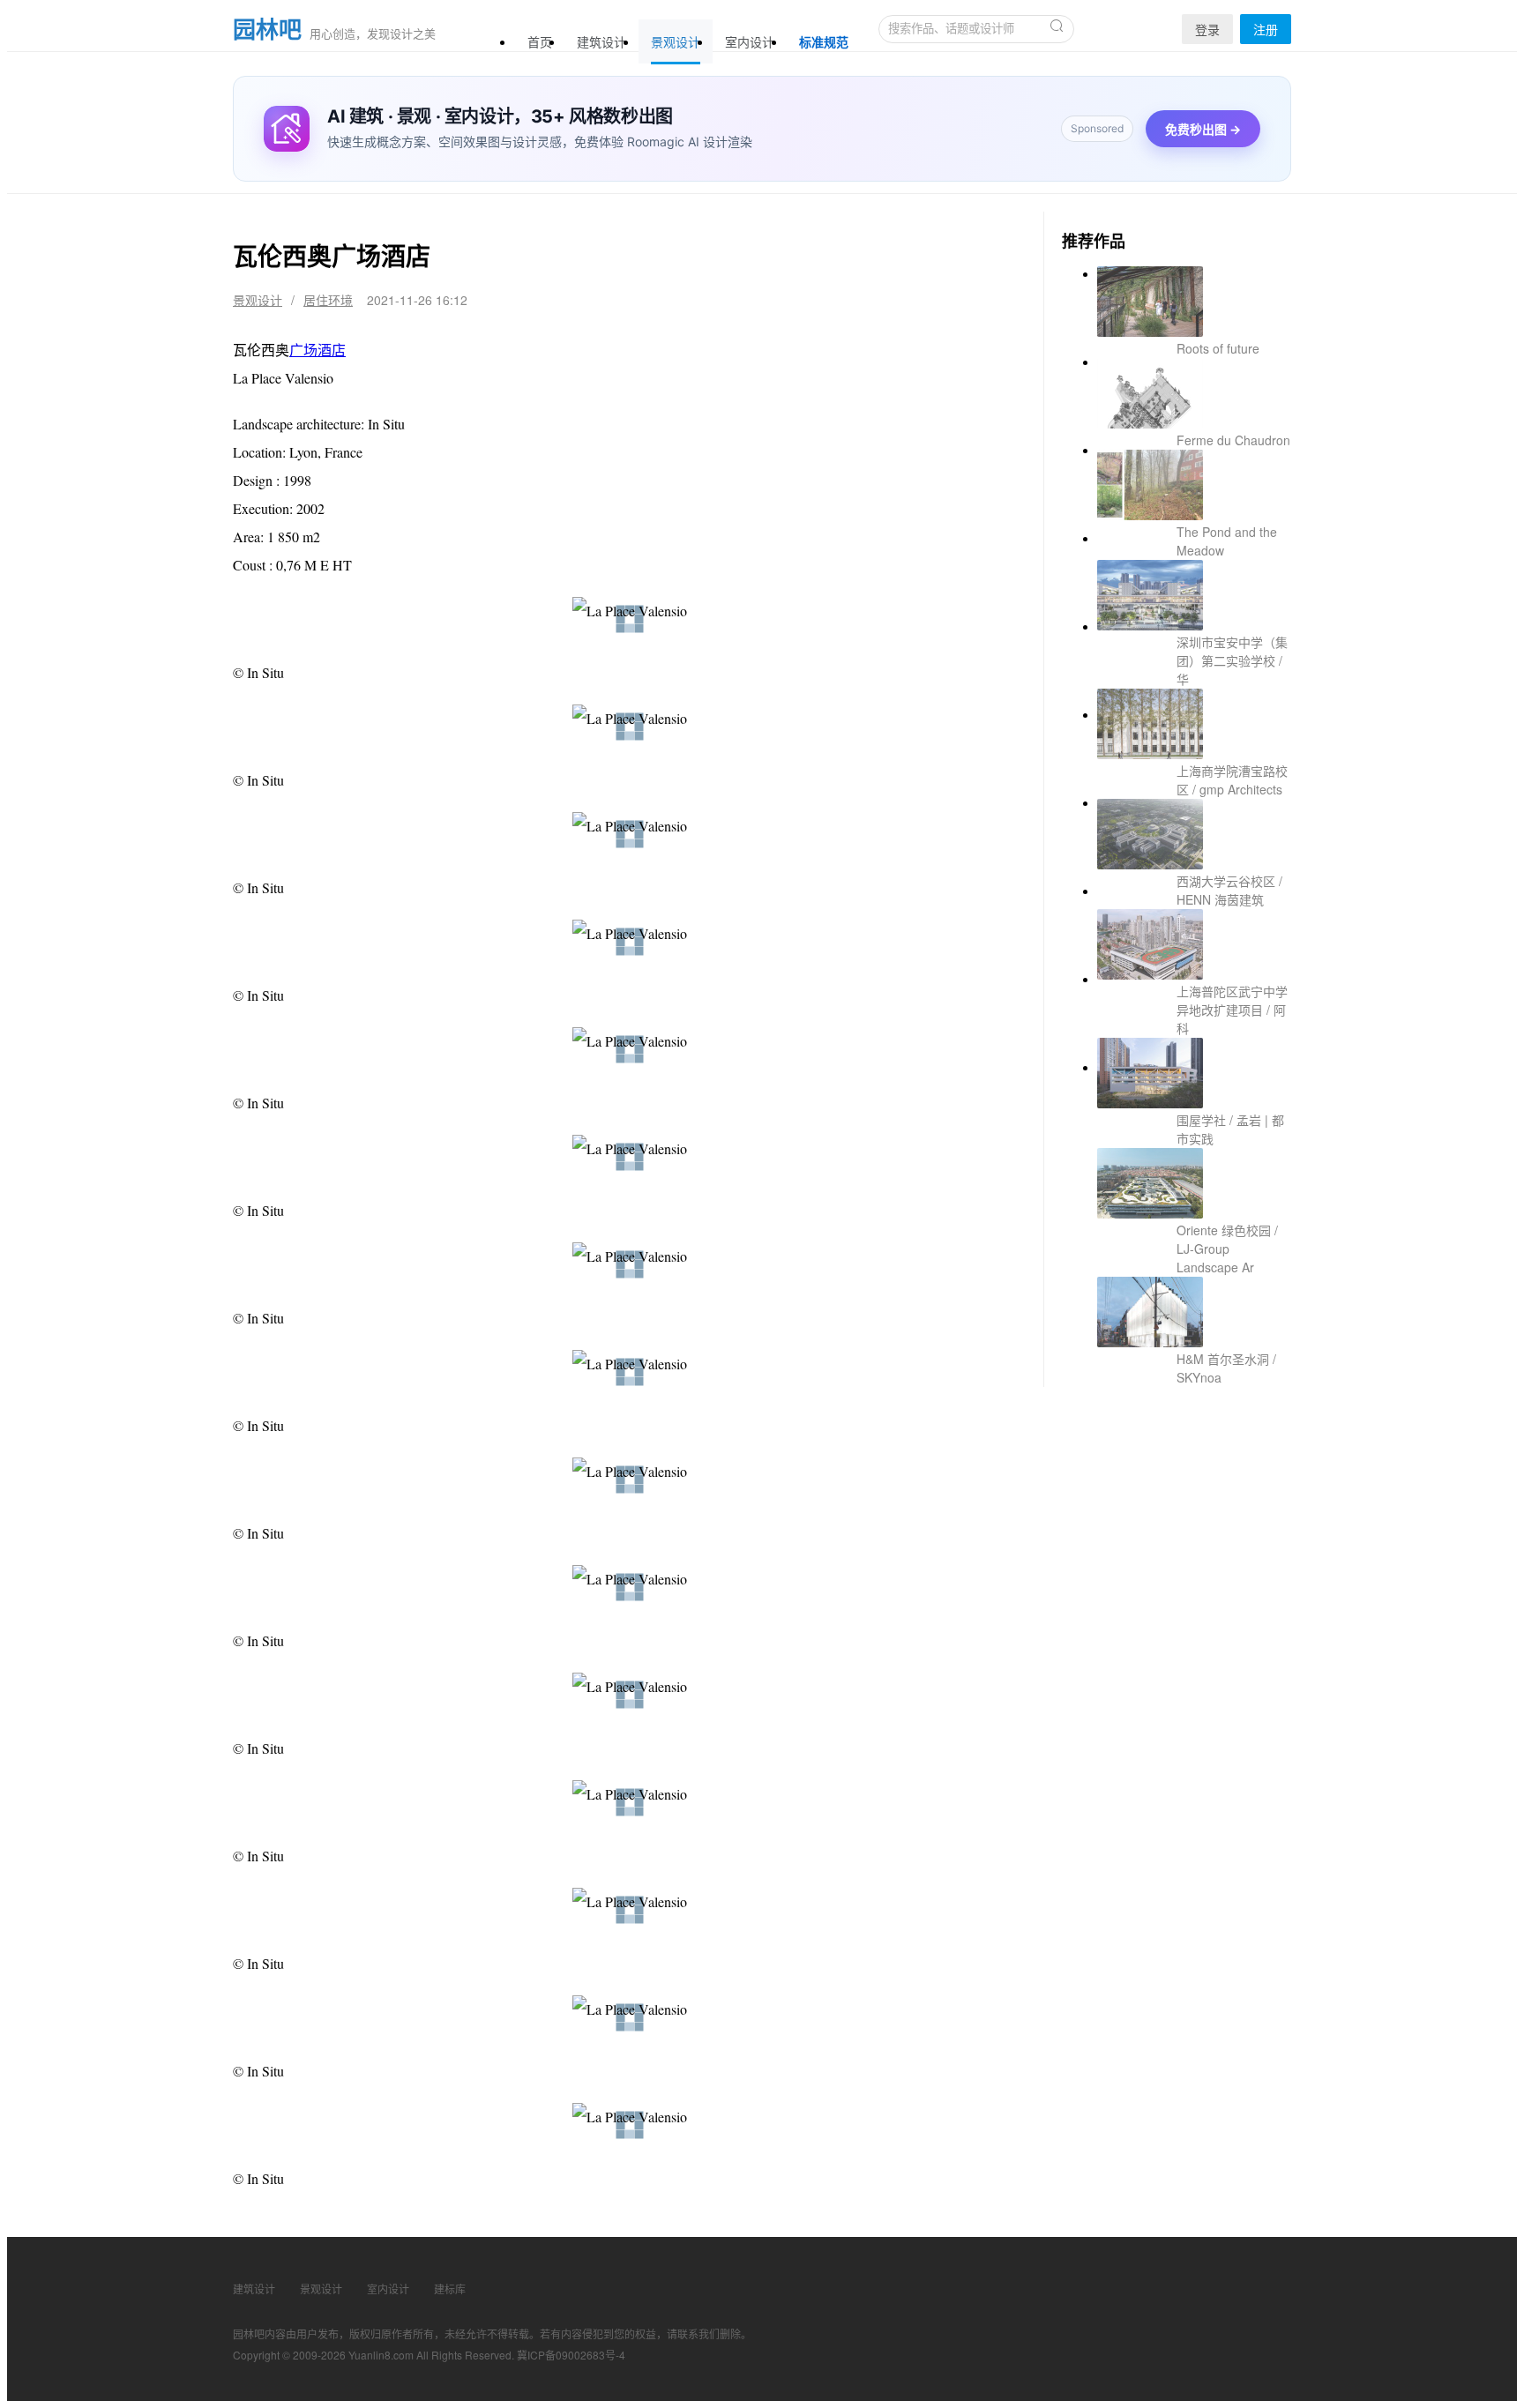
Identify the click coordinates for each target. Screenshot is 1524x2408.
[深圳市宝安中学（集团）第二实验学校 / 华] (1194, 575)
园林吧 (267, 29)
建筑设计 (601, 41)
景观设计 (676, 41)
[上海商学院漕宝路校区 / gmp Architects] (1194, 663)
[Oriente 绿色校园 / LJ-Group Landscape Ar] (1194, 1016)
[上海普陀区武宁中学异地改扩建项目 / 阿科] (1194, 839)
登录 (1207, 29)
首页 (540, 41)
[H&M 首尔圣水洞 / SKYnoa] (1194, 1104)
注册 (1266, 29)
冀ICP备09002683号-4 (571, 2355)
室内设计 (750, 41)
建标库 (450, 2289)
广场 (303, 350)
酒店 (332, 350)
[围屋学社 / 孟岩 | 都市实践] (1194, 928)
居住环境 (328, 300)
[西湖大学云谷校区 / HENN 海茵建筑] (1194, 751)
